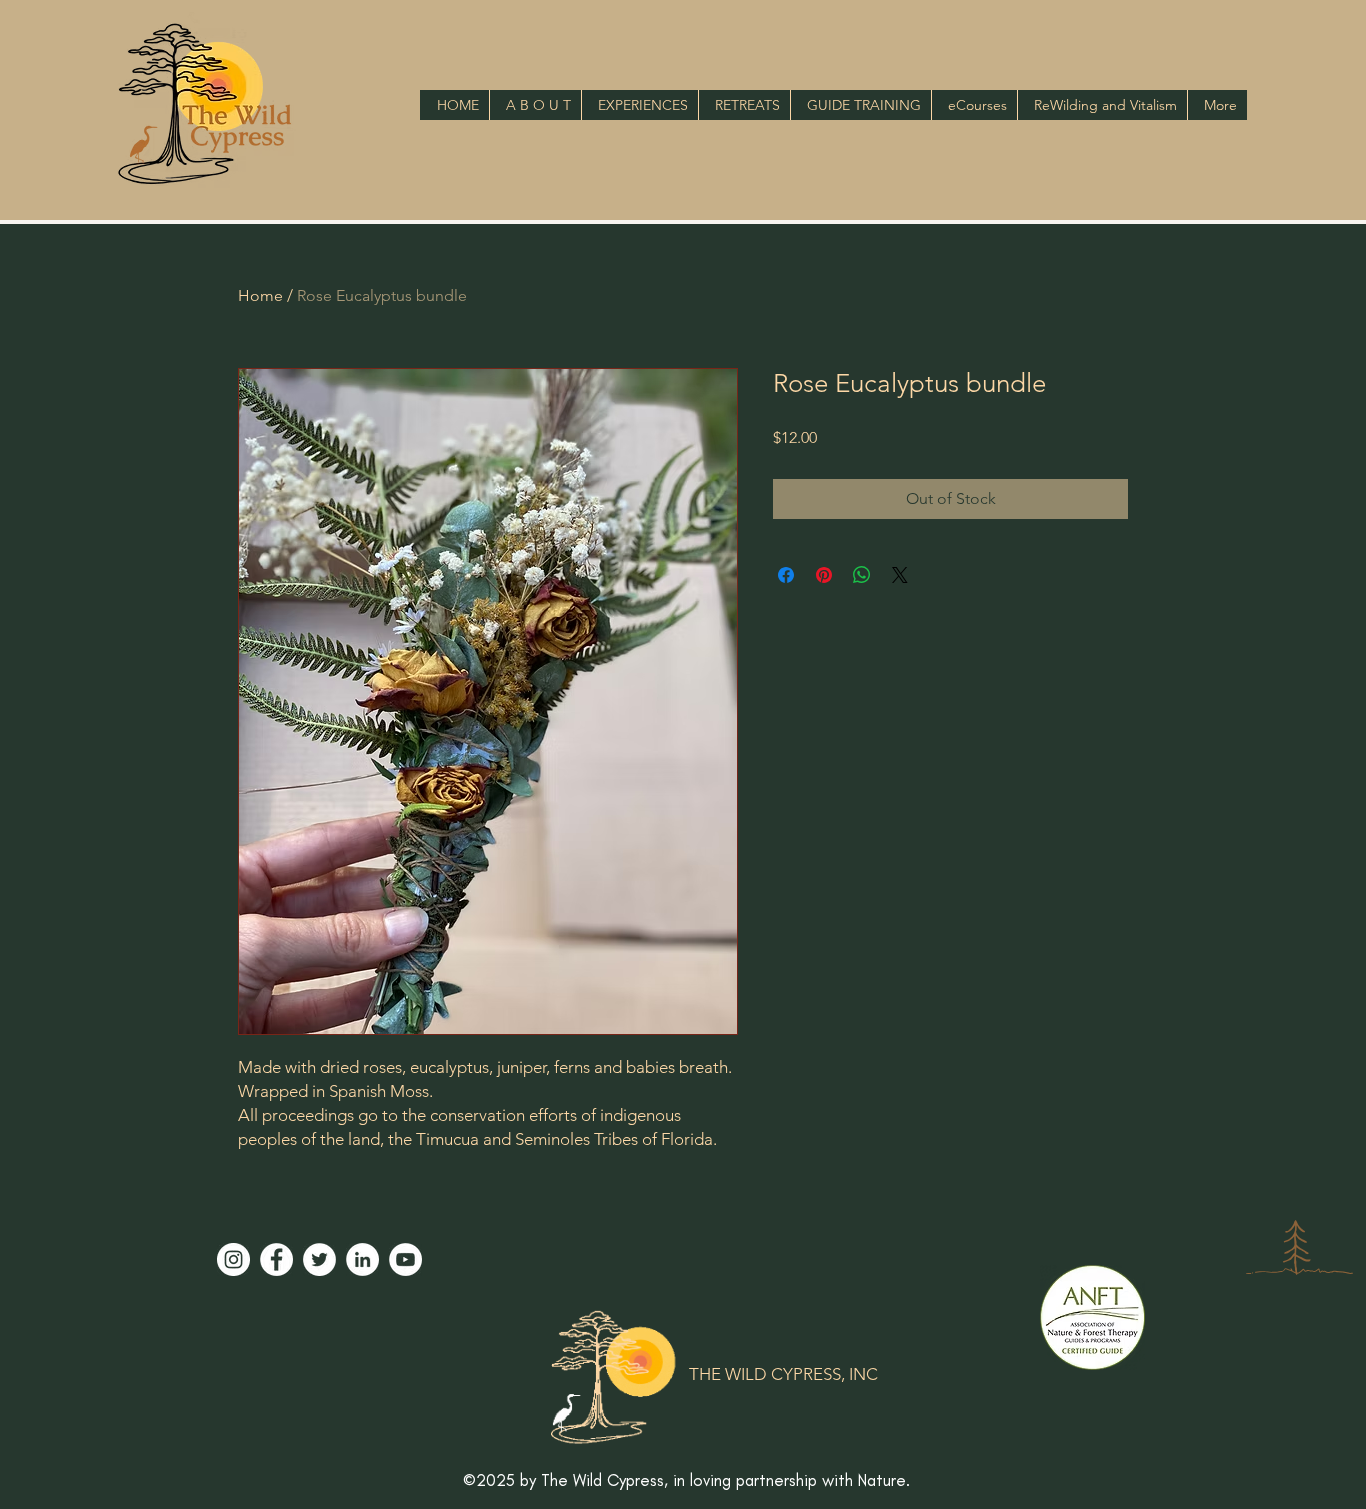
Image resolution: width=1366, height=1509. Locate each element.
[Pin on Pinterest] (824, 575)
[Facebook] (276, 1259)
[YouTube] (405, 1259)
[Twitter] (319, 1259)
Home (260, 295)
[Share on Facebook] (786, 575)
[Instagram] (233, 1259)
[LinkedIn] (362, 1259)
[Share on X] (900, 575)
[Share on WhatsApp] (862, 575)
